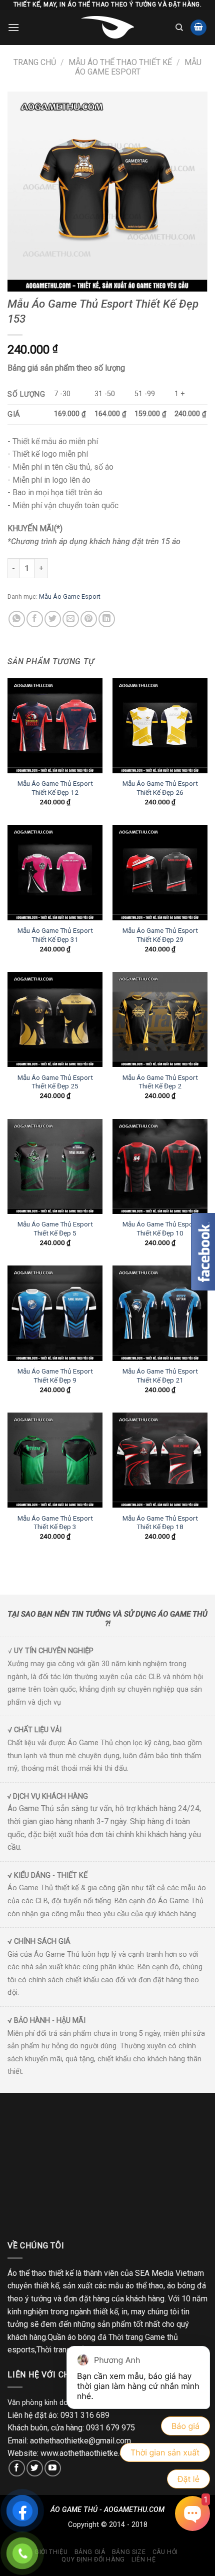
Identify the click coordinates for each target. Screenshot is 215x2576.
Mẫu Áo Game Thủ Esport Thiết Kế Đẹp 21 (160, 1376)
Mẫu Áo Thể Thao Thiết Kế (120, 62)
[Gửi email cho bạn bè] (71, 619)
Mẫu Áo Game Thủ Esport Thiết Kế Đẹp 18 (160, 1523)
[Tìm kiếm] (179, 28)
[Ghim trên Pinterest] (89, 619)
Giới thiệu (51, 2552)
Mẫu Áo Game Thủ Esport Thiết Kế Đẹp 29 (160, 935)
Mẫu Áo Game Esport (138, 67)
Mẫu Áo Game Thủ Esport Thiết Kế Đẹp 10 (160, 1228)
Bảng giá (90, 2552)
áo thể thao (144, 2286)
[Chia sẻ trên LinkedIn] (107, 619)
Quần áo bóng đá (77, 2337)
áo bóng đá (186, 2286)
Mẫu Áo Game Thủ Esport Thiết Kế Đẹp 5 (55, 1228)
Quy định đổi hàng (93, 2559)
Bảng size (129, 2552)
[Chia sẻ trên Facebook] (35, 619)
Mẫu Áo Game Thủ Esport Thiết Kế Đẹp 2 (160, 1082)
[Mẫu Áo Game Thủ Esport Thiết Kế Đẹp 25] (55, 1019)
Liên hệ (143, 2559)
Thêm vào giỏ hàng (106, 568)
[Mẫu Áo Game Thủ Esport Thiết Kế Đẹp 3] (55, 1460)
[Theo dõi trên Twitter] (35, 2468)
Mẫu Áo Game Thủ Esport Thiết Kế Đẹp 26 (160, 788)
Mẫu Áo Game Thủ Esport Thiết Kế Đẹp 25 (55, 1082)
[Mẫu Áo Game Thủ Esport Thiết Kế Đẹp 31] (55, 872)
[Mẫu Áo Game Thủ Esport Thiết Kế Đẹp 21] (160, 1313)
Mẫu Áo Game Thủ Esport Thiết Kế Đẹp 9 (55, 1376)
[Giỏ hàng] (198, 28)
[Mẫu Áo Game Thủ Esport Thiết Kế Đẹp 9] (55, 1313)
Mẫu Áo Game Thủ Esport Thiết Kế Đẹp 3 (55, 1523)
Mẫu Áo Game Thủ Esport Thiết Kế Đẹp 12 (55, 788)
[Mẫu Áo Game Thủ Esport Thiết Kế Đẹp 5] (55, 1166)
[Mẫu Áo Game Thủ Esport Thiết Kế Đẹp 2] (160, 1019)
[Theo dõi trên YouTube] (53, 2468)
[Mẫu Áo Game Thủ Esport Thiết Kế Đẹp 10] (160, 1166)
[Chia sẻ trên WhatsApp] (17, 619)
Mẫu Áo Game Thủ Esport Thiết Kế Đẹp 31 (55, 935)
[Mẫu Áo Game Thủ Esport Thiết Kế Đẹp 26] (160, 726)
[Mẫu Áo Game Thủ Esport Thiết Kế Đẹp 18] (160, 1460)
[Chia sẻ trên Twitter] (53, 619)
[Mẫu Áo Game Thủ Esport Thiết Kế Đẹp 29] (160, 872)
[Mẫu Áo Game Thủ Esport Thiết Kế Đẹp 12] (55, 726)
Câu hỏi (165, 2552)
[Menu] (13, 27)
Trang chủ (35, 62)
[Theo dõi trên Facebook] (17, 2468)
